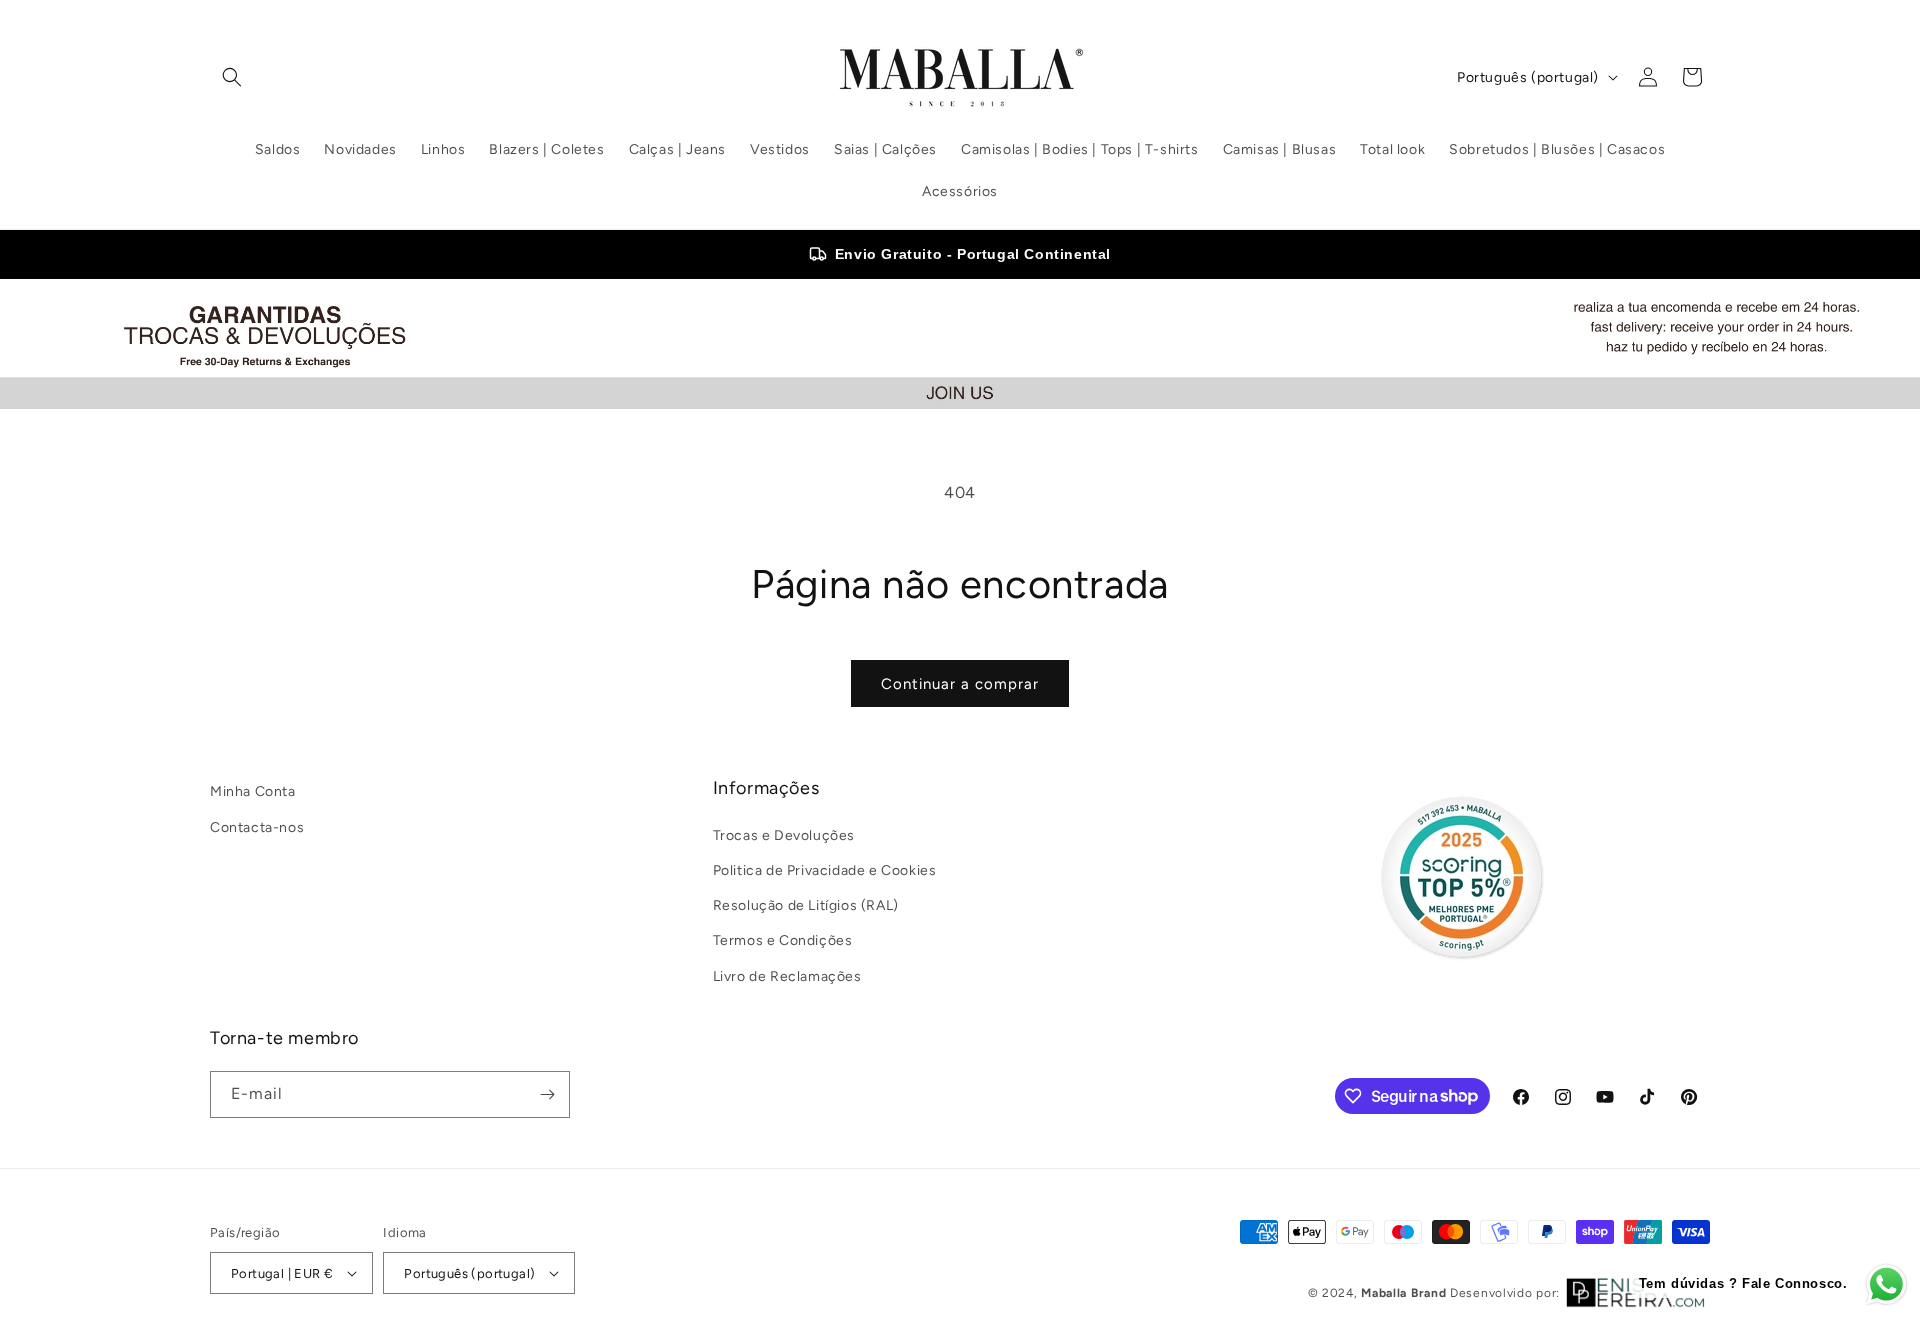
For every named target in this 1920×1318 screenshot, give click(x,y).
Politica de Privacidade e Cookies (825, 870)
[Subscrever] (547, 1094)
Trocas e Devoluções (784, 835)
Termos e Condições (783, 940)
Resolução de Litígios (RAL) (806, 905)
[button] (232, 77)
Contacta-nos (257, 826)
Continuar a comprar (960, 684)
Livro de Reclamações (787, 975)
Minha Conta (253, 791)
